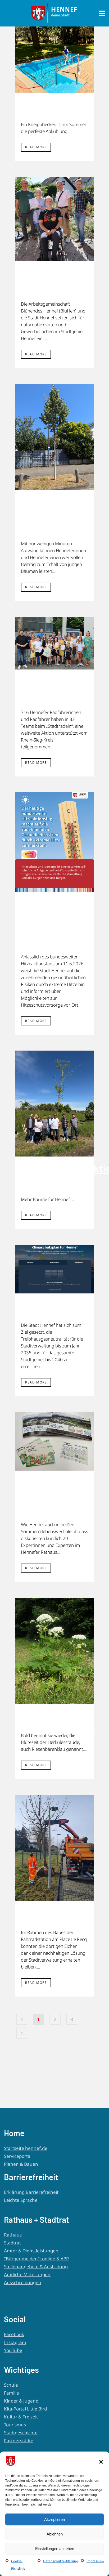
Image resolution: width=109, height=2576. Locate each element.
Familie (12, 2393)
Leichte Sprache (21, 2200)
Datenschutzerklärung (61, 2561)
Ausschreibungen (23, 2282)
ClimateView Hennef (50, 1311)
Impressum (95, 2561)
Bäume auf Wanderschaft (54, 1918)
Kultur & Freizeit (21, 2417)
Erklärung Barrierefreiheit (31, 2192)
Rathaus (13, 2235)
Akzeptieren (54, 2519)
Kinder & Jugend (21, 2401)
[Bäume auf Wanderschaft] (54, 1848)
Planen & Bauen (21, 2164)
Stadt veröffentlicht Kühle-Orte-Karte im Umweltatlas (53, 926)
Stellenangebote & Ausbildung (36, 2267)
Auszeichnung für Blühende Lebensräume (54, 284)
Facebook (14, 2334)
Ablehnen (55, 2534)
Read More (36, 147)
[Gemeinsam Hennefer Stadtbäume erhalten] (54, 437)
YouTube (13, 2350)
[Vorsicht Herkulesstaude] (54, 1651)
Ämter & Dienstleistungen (31, 2251)
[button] (101, 2462)
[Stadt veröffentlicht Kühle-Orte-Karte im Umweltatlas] (54, 842)
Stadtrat (12, 2243)
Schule (11, 2385)
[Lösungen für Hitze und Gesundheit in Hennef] (54, 1441)
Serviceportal (18, 2156)
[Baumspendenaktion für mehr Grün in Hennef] (54, 1104)
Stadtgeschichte (21, 2433)
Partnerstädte (19, 2441)
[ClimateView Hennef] (54, 1269)
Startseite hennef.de (26, 2148)
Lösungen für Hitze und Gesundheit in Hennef (53, 1499)
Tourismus (15, 2425)
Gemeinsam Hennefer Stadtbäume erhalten (50, 518)
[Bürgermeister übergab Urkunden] (54, 643)
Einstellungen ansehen (55, 2549)
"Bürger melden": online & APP (36, 2259)
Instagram (15, 2342)
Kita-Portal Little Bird (25, 2409)
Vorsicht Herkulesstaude (58, 1721)
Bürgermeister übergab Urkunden (55, 692)
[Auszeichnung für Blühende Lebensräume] (54, 219)
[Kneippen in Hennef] (54, 60)
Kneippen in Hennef (49, 110)
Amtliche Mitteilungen (27, 2274)
